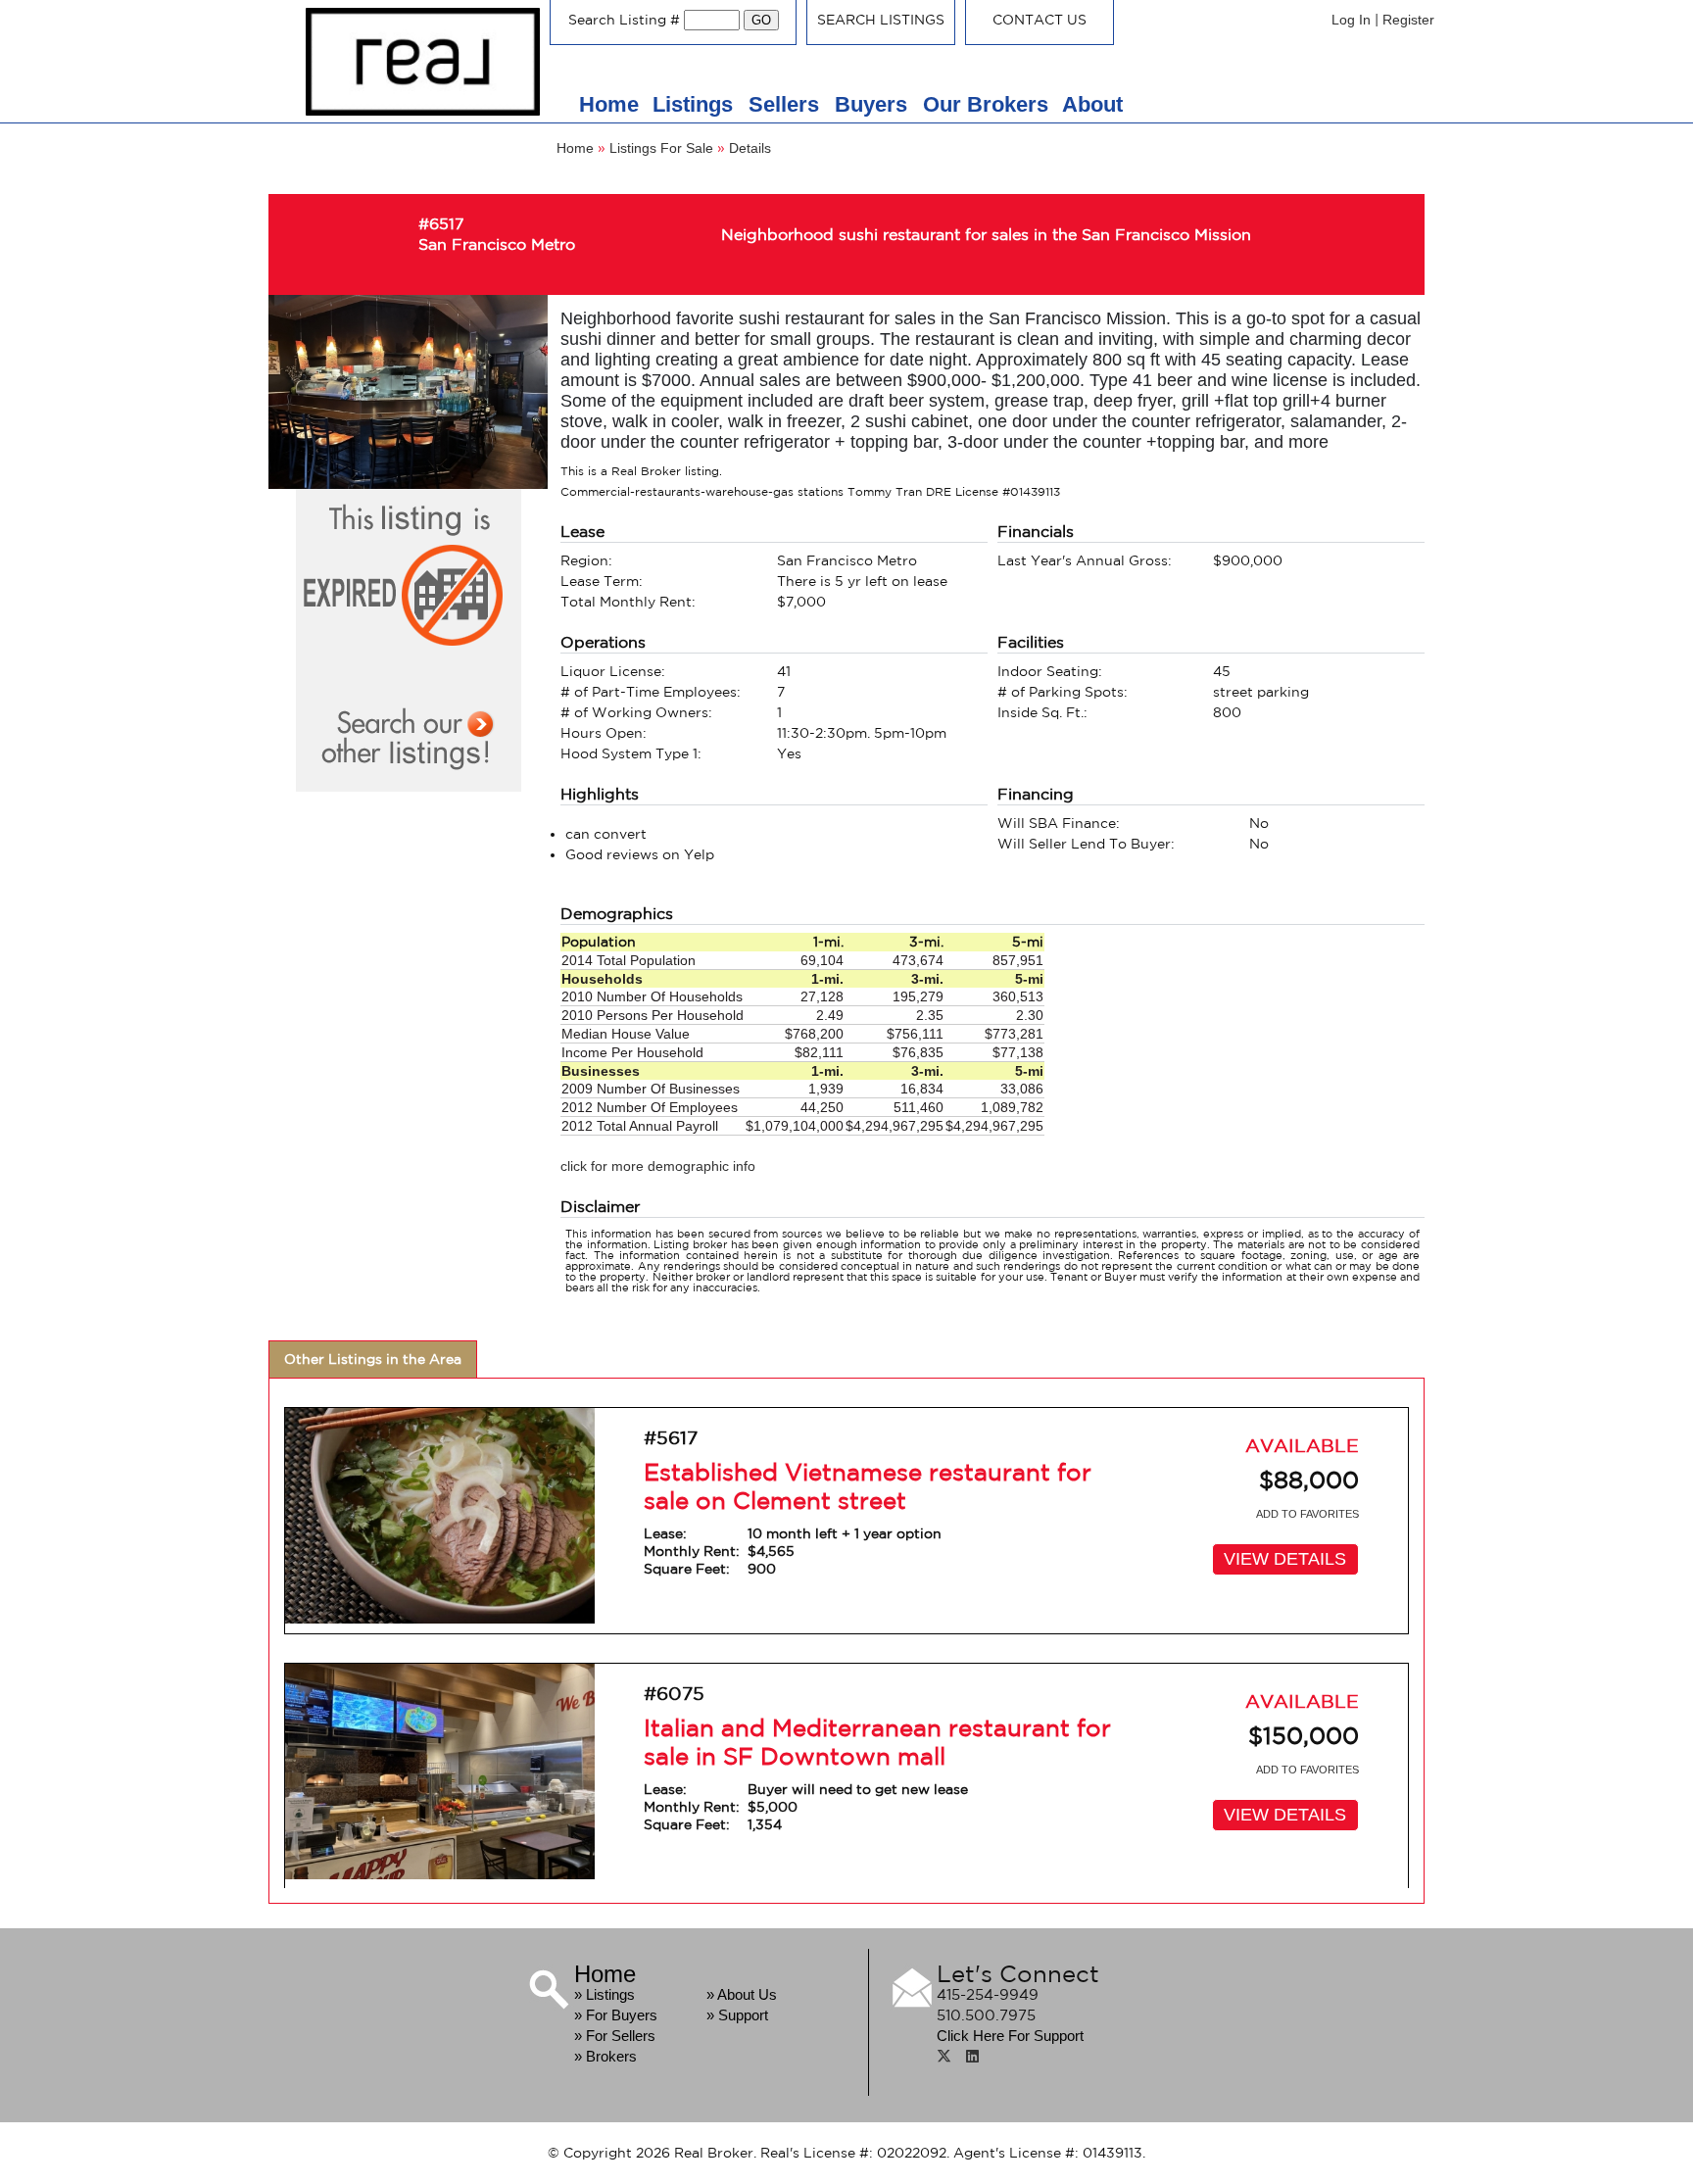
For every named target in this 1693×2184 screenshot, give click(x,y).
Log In (1351, 20)
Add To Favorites (1307, 1514)
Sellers (787, 104)
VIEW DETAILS (1285, 1559)
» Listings (605, 1994)
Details (750, 148)
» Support (737, 2015)
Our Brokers (986, 104)
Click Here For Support (1010, 2036)
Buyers (874, 104)
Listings (696, 104)
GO (761, 20)
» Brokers (605, 2056)
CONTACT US (1040, 20)
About (1092, 104)
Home (609, 104)
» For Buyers (616, 2015)
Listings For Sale (661, 148)
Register (1408, 20)
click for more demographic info (658, 1166)
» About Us (742, 1994)
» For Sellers (615, 2036)
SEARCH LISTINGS (881, 20)
